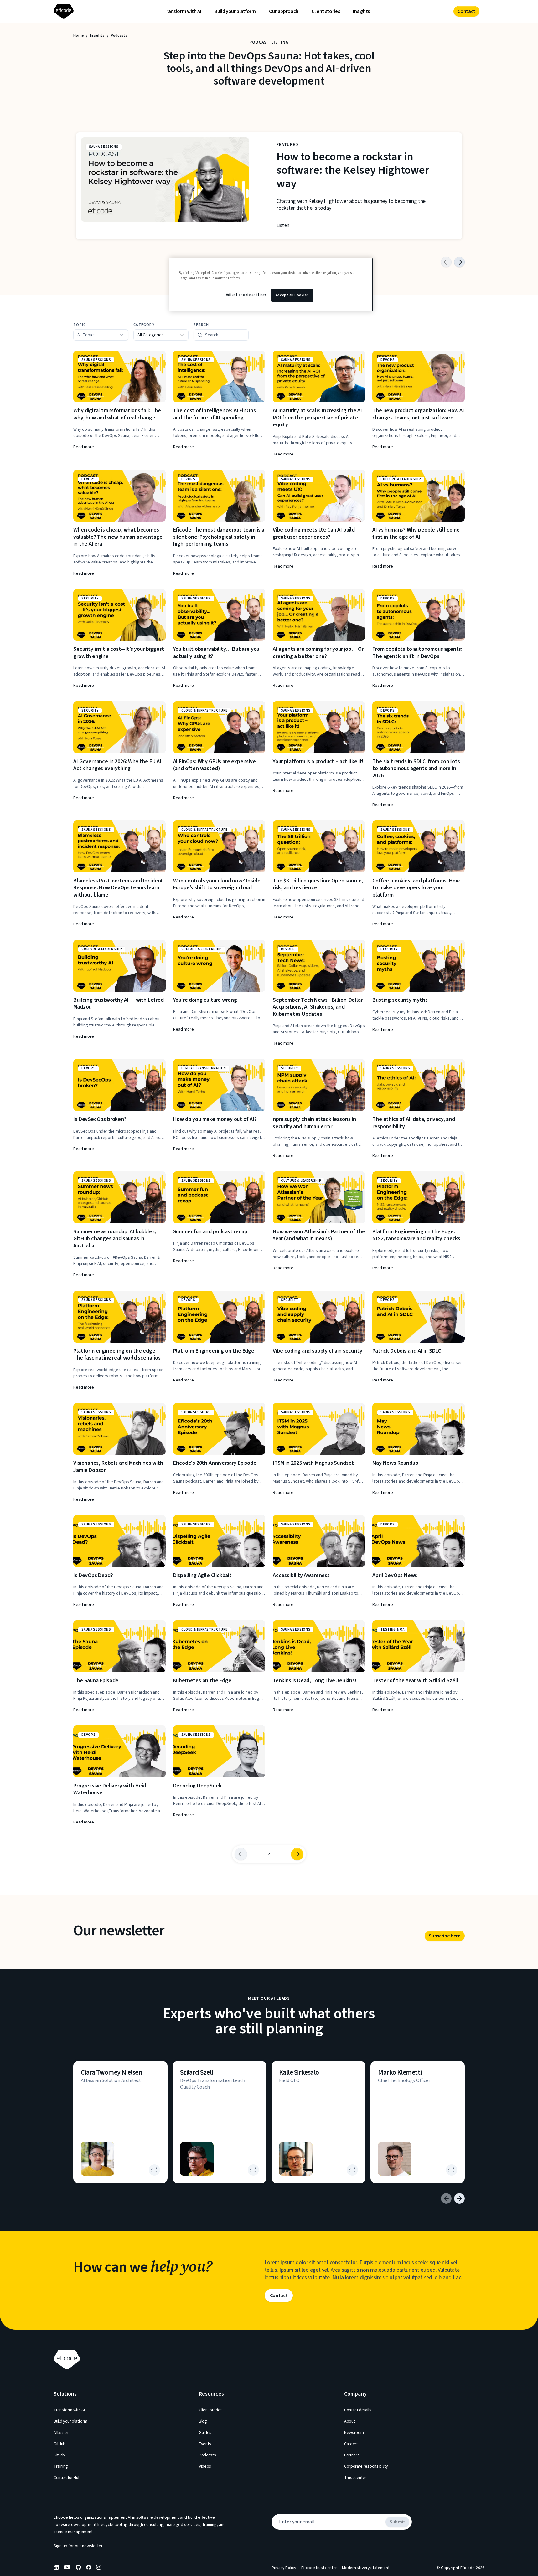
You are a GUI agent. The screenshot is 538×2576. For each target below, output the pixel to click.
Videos (205, 2466)
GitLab (59, 2455)
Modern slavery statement (366, 2568)
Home (78, 36)
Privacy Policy (284, 2568)
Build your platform (235, 11)
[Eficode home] (65, 11)
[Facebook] (89, 2567)
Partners (352, 2455)
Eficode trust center (319, 2568)
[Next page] (297, 1854)
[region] (271, 285)
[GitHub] (78, 2567)
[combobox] (161, 335)
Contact (466, 11)
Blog (203, 2421)
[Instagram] (99, 2567)
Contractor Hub (67, 2478)
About (349, 2421)
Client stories (326, 11)
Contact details (358, 2410)
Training (61, 2466)
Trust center (355, 2478)
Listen (283, 225)
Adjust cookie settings (247, 295)
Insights (361, 11)
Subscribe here (445, 1936)
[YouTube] (67, 2567)
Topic (80, 325)
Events (205, 2444)
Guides (205, 2433)
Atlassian (62, 2433)
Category (144, 325)
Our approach (284, 11)
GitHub (59, 2444)
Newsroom (354, 2433)
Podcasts (207, 2455)
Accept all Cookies (292, 295)
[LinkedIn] (56, 2567)
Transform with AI (182, 11)
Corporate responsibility (366, 2466)
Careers (351, 2444)
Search (201, 325)
